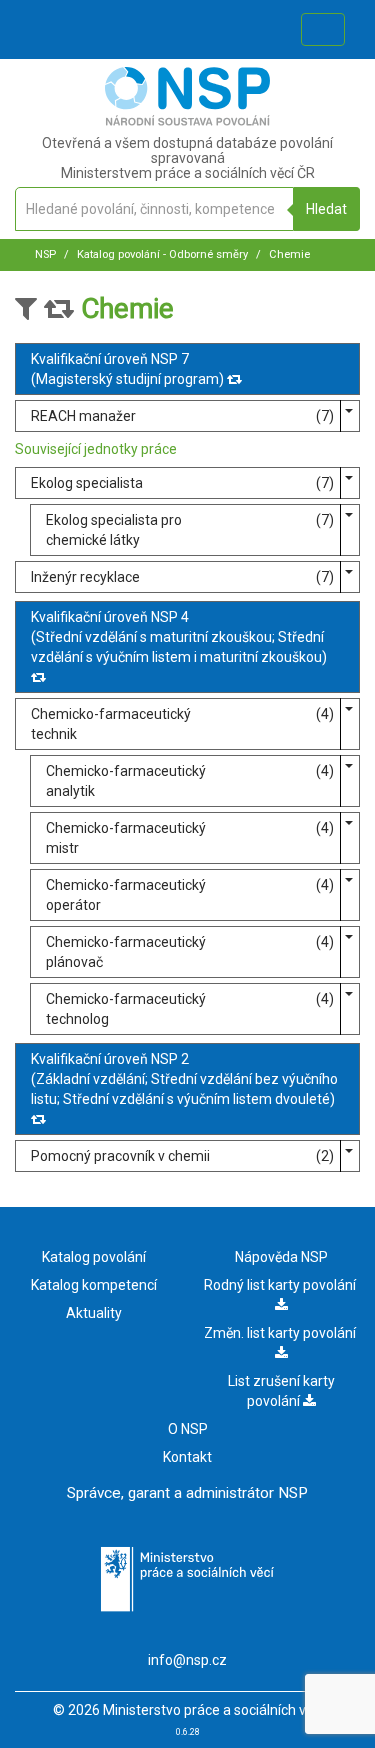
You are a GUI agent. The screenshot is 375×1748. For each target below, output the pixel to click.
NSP (45, 254)
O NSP (188, 1429)
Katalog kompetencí (94, 1285)
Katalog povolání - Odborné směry (161, 254)
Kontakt (187, 1457)
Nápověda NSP (281, 1257)
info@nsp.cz (187, 1660)
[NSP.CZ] (187, 121)
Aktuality (94, 1313)
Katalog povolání (94, 1257)
